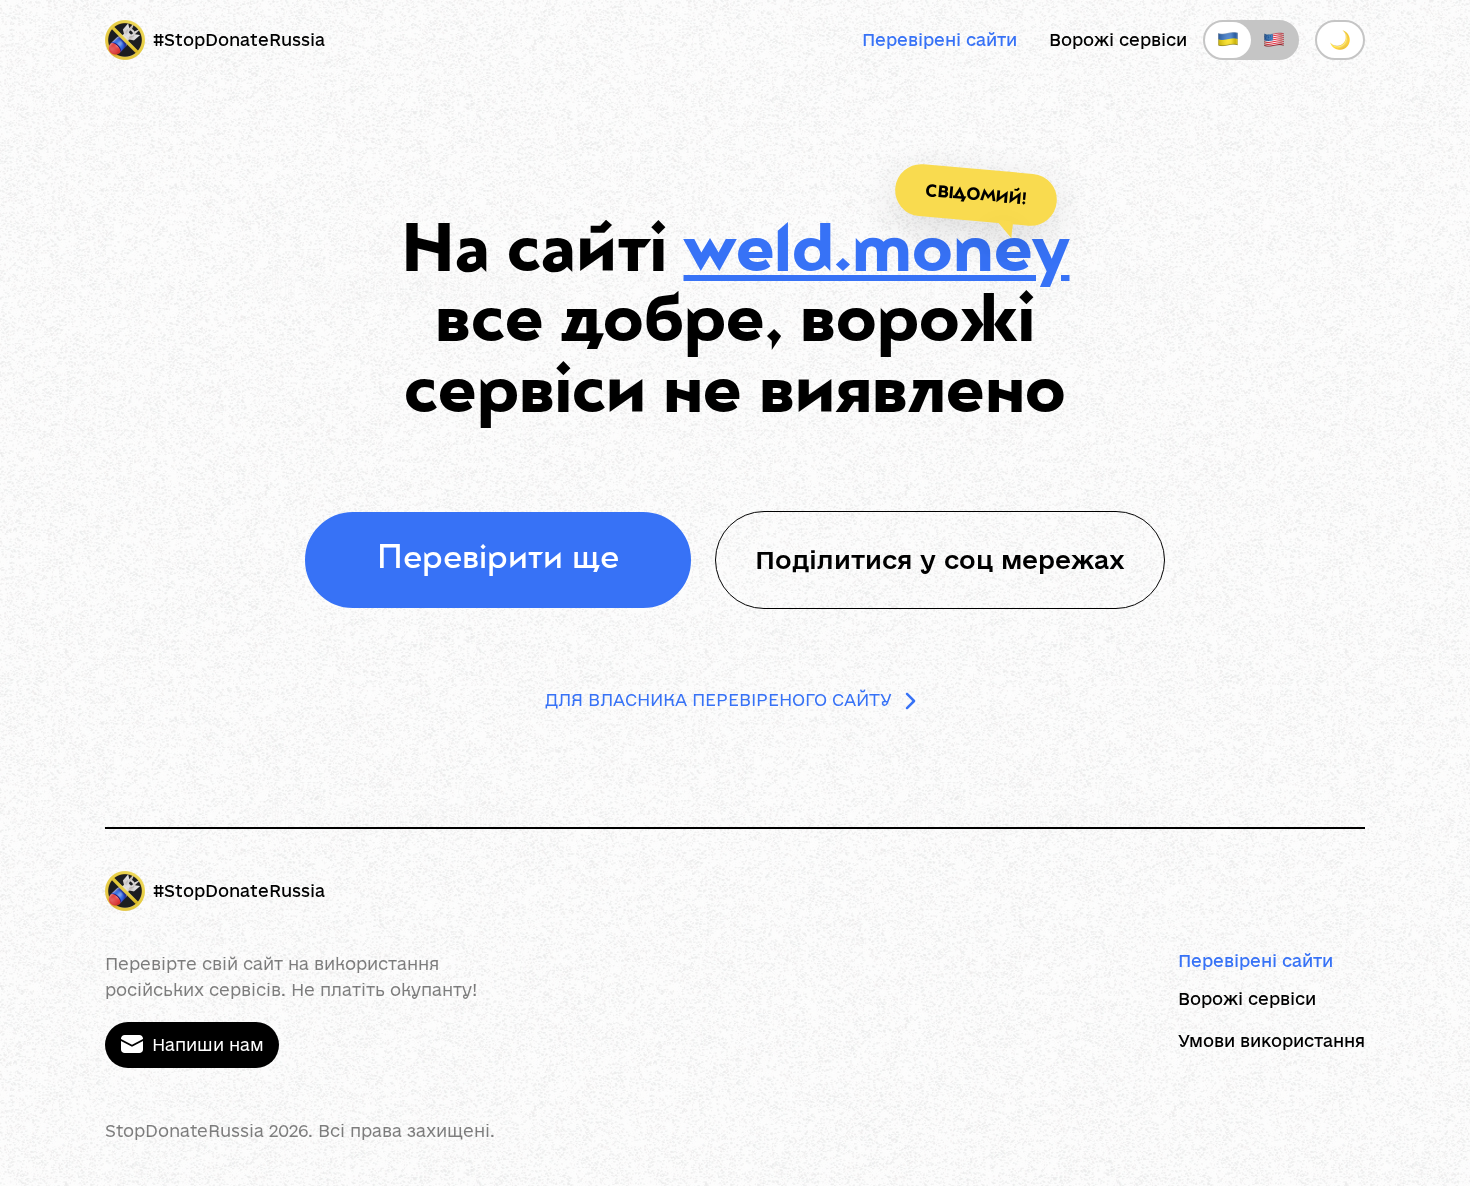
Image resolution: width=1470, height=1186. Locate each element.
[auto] (1251, 40)
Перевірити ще (498, 560)
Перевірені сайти (939, 39)
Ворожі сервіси (1118, 39)
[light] (1340, 40)
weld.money (877, 255)
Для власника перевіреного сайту (718, 699)
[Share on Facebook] (1105, 560)
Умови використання (1271, 1040)
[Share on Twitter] (1161, 560)
